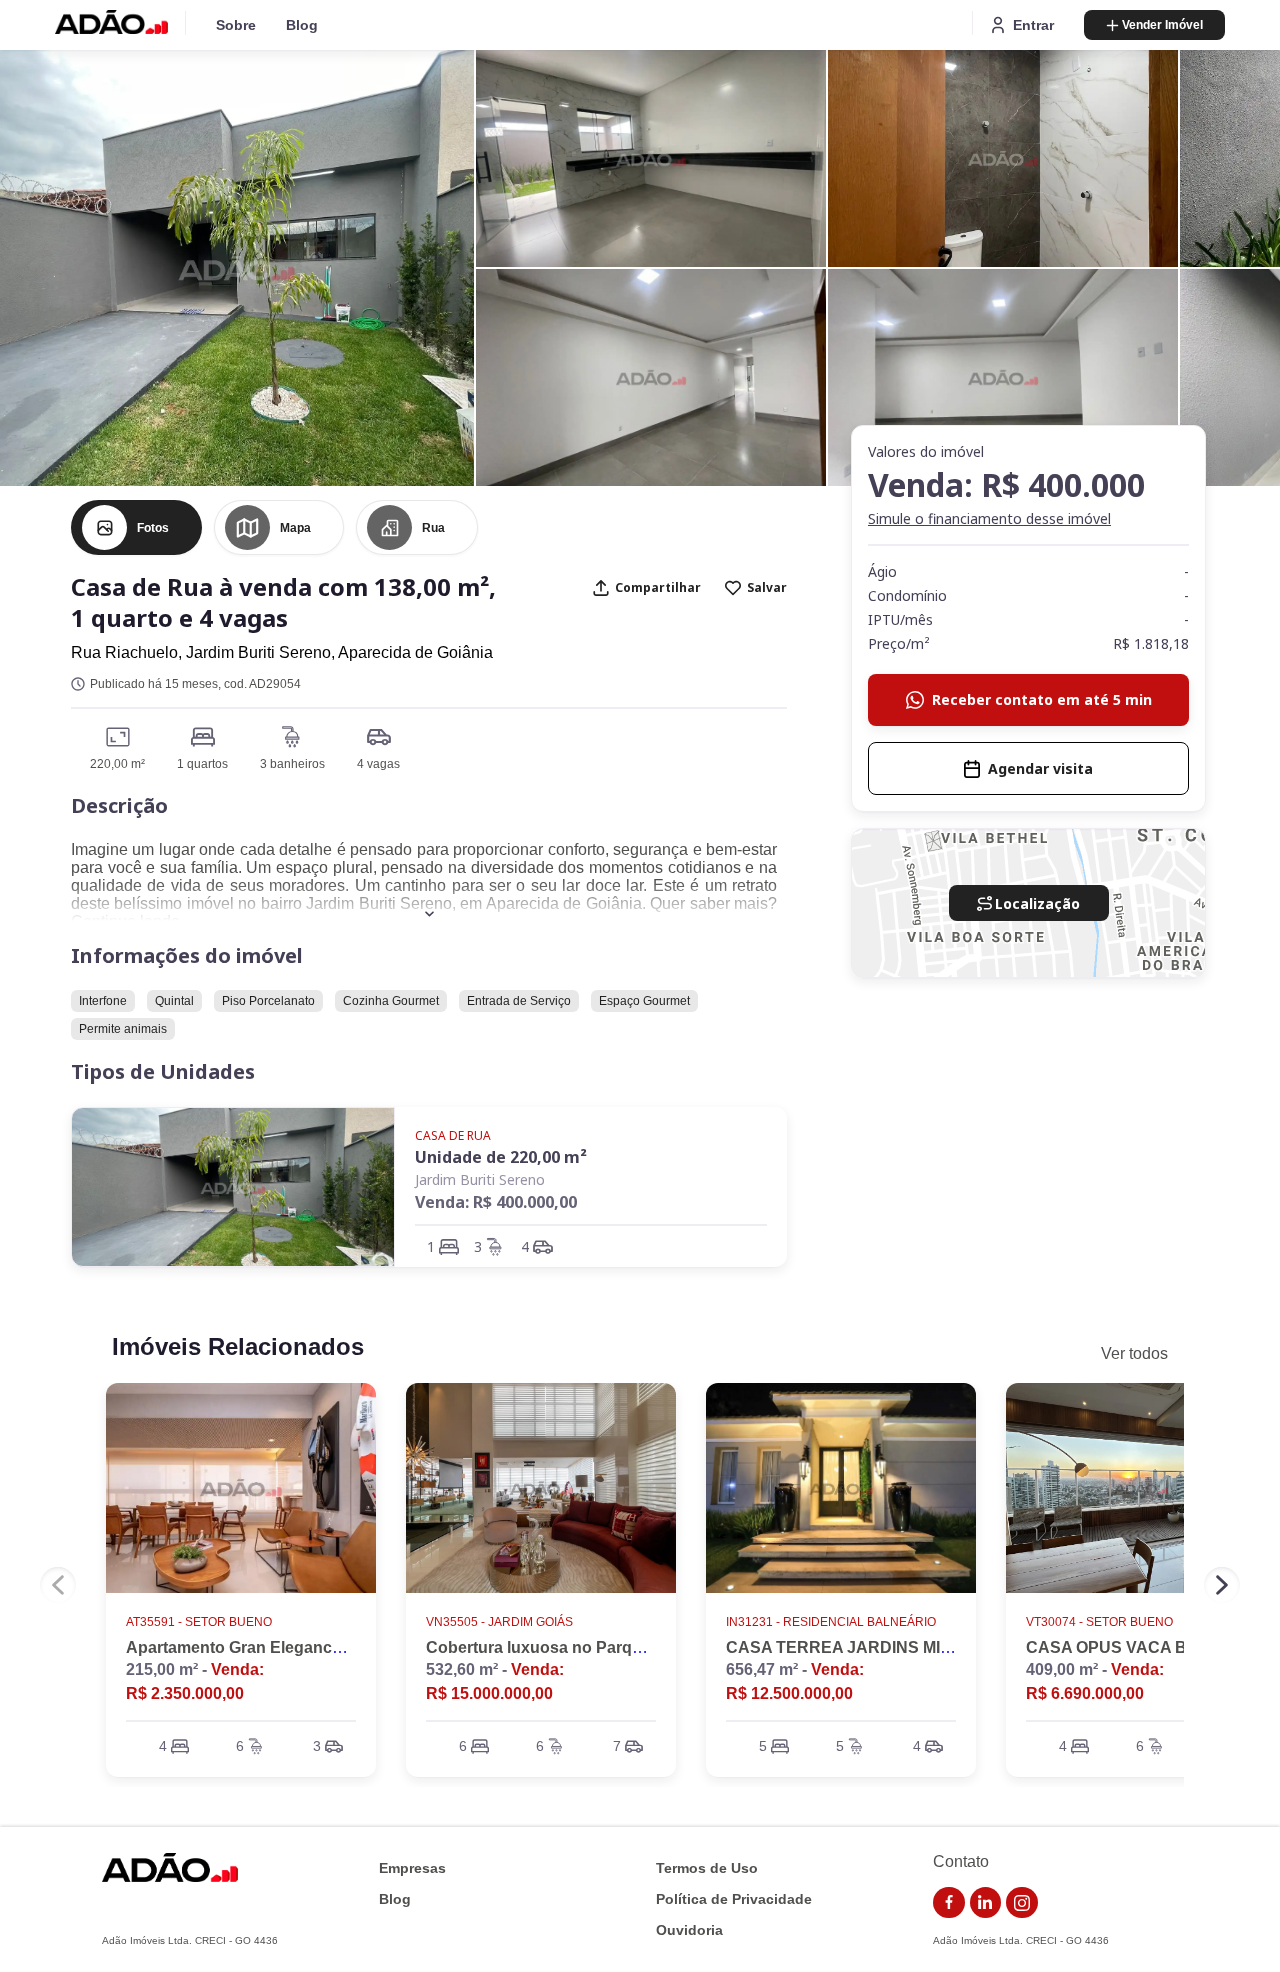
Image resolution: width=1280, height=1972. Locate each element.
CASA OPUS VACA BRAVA (1129, 1647)
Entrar (1033, 25)
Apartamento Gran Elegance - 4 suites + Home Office (324, 1647)
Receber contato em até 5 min (1042, 699)
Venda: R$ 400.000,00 (496, 1202)
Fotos (153, 528)
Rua (433, 528)
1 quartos (202, 764)
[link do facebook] (949, 1903)
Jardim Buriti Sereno (480, 1179)
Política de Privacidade (734, 1899)
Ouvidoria (689, 1930)
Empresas (412, 1868)
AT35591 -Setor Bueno (199, 1622)
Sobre (236, 25)
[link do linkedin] (986, 1903)
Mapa (295, 528)
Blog (302, 25)
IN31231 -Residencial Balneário (831, 1622)
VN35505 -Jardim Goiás (499, 1622)
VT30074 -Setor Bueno (1099, 1622)
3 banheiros (292, 764)
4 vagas (378, 764)
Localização (1037, 903)
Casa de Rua (453, 1135)
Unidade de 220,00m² (501, 1157)
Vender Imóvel (1162, 25)
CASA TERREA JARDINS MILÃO (850, 1647)
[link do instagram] (1022, 1903)
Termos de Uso (707, 1868)
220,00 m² (117, 764)
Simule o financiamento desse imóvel (989, 518)
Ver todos (1134, 1353)
